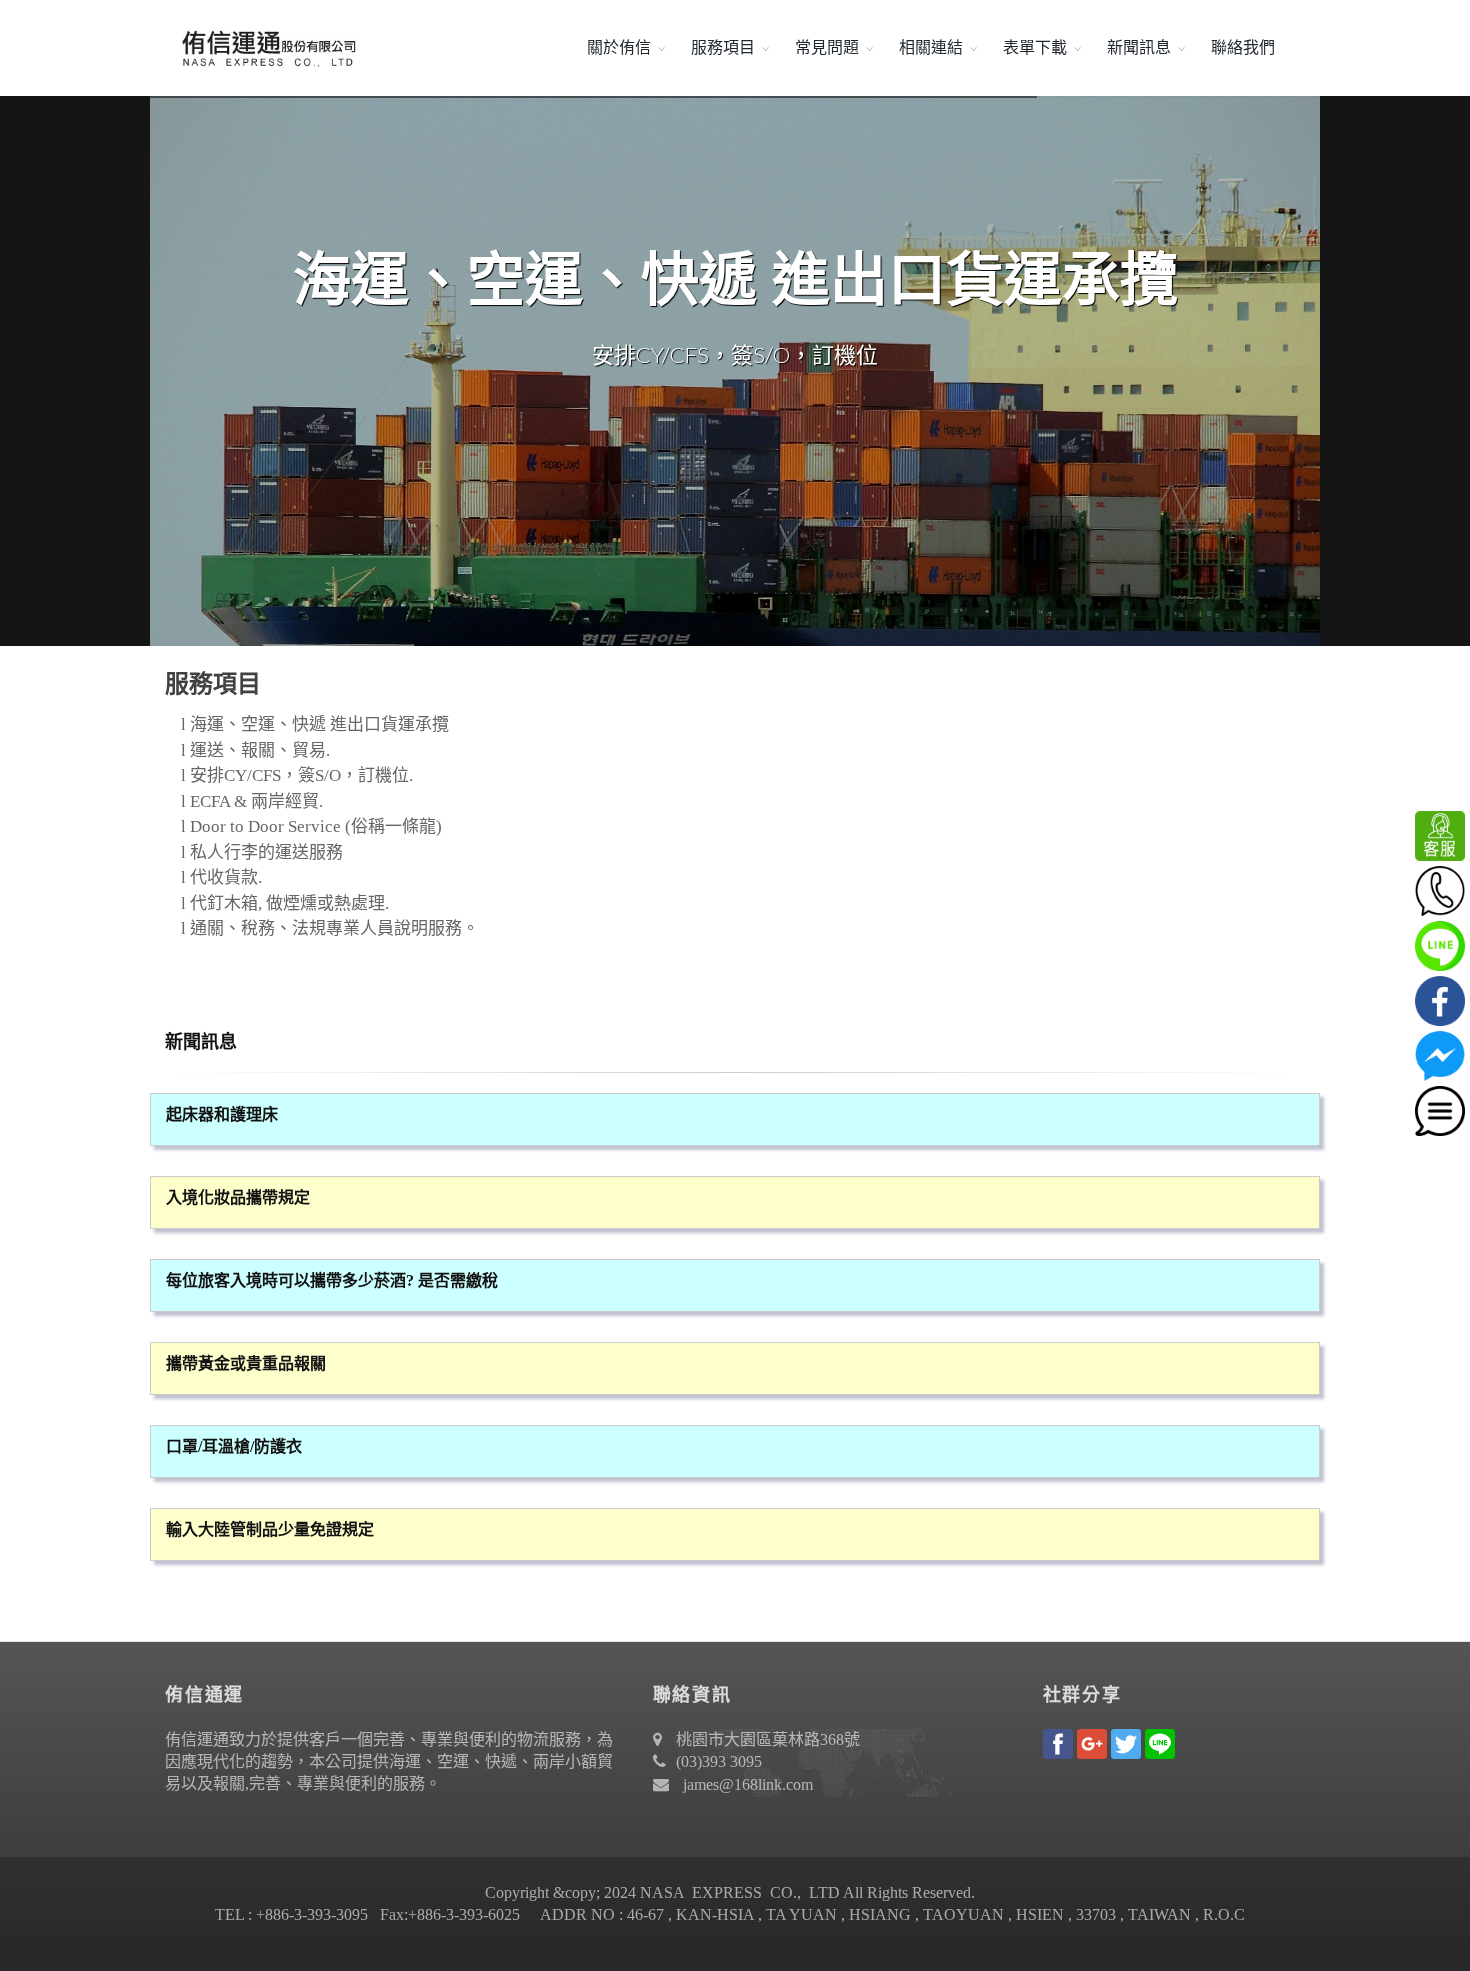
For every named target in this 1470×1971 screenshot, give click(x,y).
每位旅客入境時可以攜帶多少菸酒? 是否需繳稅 (332, 1280)
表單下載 (1035, 47)
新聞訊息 (1139, 47)
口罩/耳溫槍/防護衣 (234, 1446)
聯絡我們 (1243, 47)
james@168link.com (748, 1784)
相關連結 (931, 47)
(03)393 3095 (719, 1761)
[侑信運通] (265, 48)
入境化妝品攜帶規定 (238, 1197)
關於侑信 (619, 47)
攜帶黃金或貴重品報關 (246, 1363)
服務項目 (723, 47)
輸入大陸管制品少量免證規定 (270, 1529)
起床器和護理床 (222, 1114)
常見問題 (827, 47)
